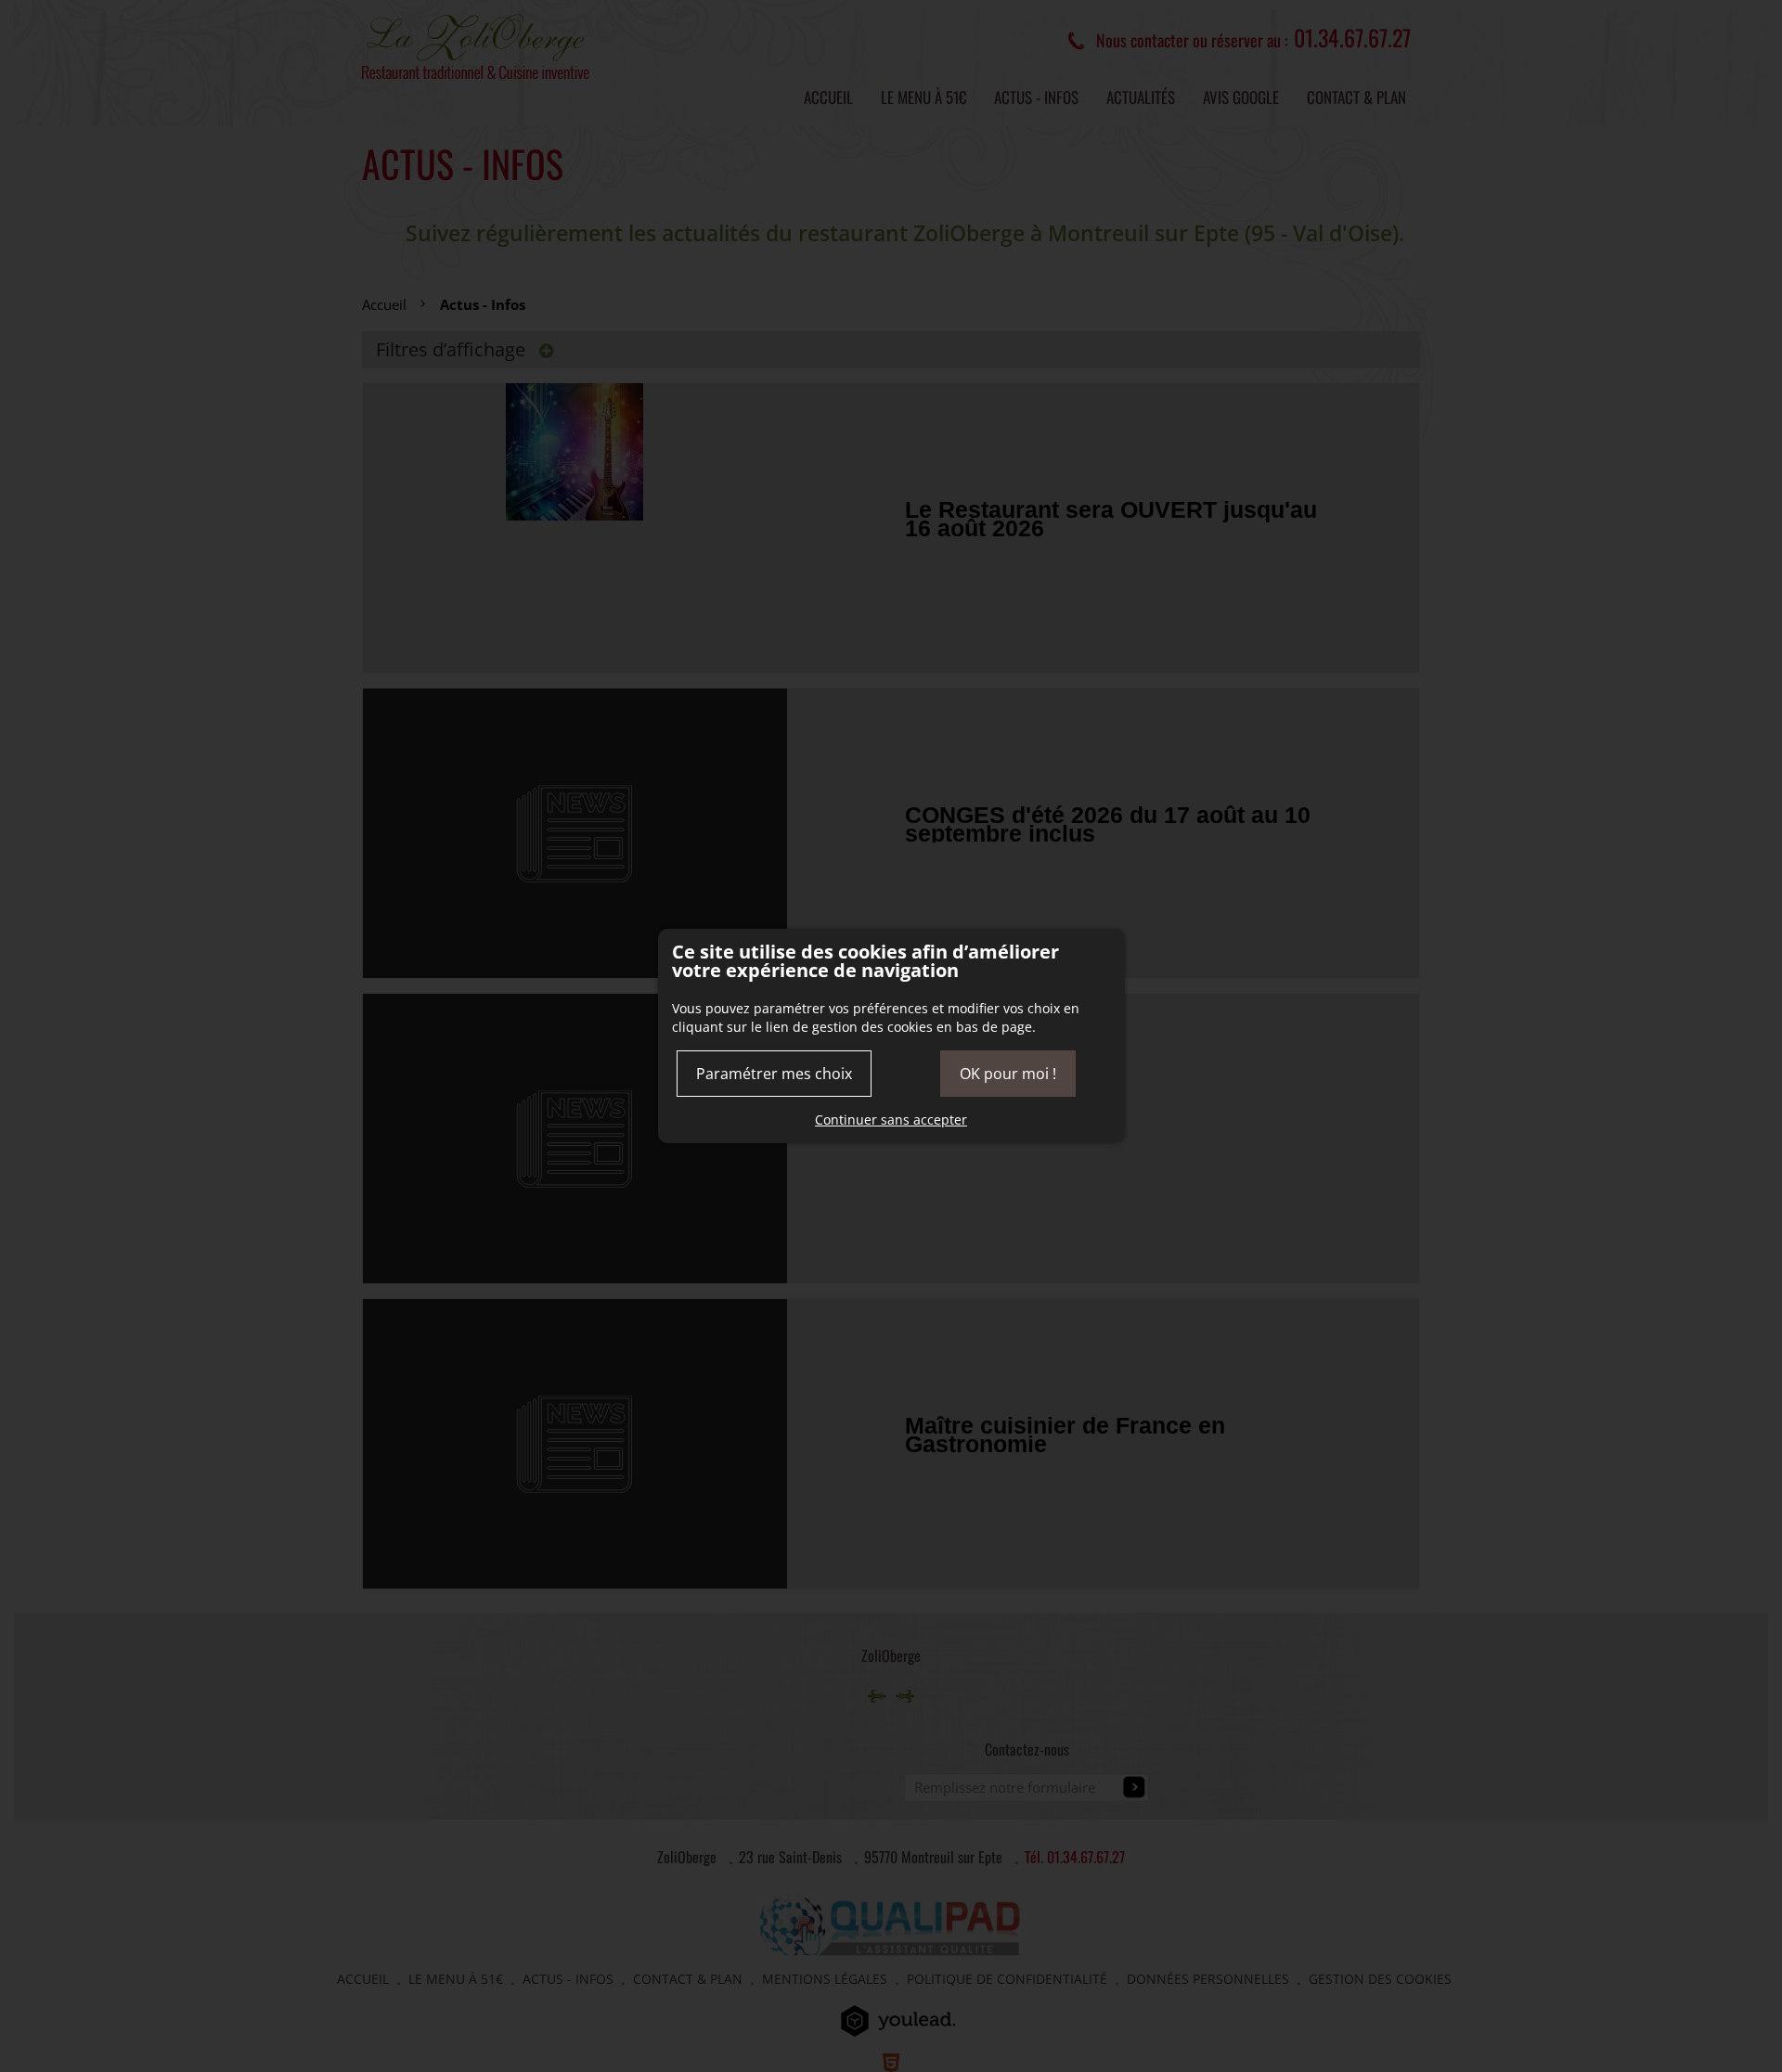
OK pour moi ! (1008, 1074)
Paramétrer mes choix (774, 1074)
